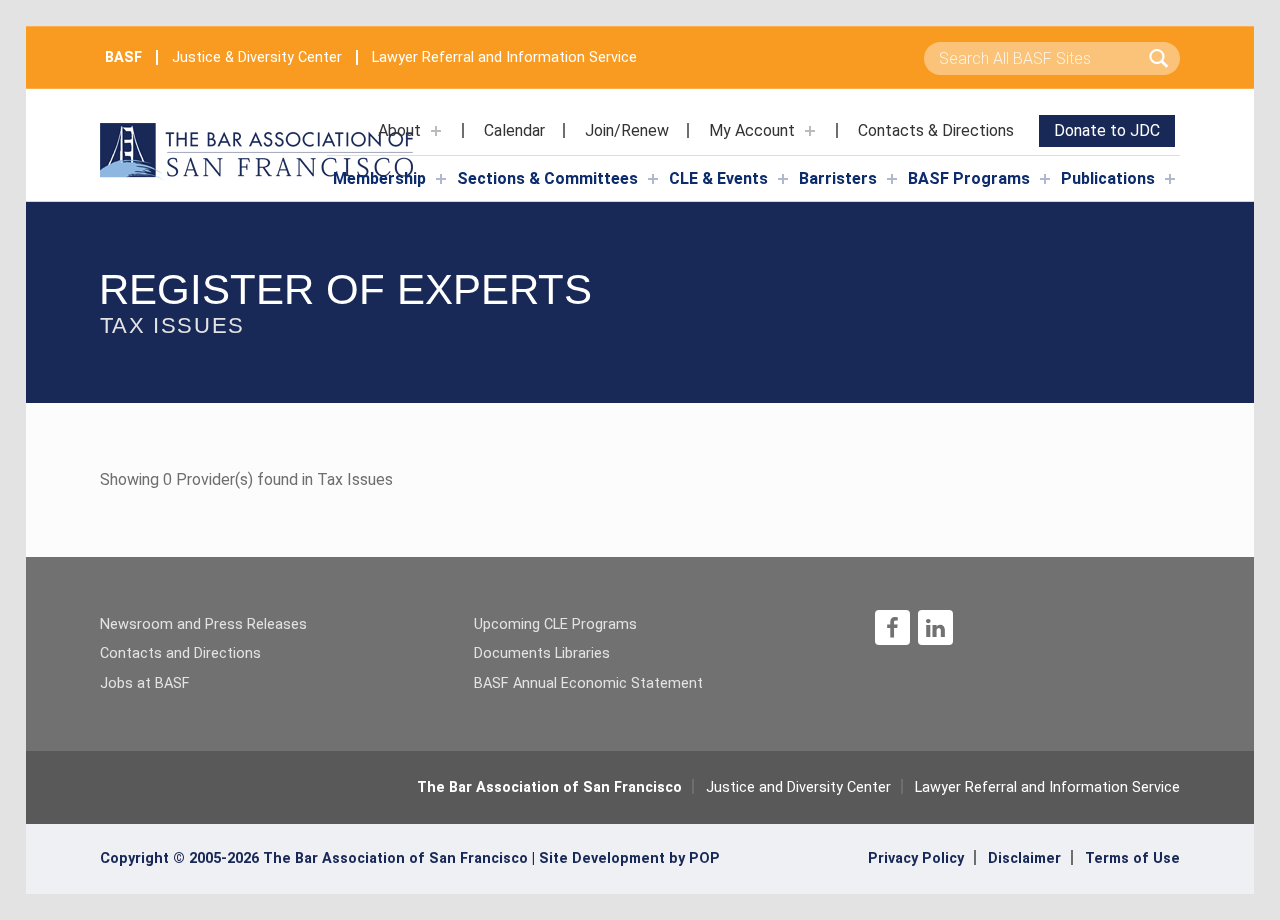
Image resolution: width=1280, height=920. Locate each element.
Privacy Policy (916, 858)
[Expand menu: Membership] (441, 179)
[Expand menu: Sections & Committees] (653, 179)
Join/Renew (627, 130)
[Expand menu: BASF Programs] (1045, 179)
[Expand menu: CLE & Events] (783, 179)
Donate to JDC (1107, 130)
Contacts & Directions (936, 130)
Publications (1108, 178)
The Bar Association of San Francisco (549, 787)
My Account (752, 130)
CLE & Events (718, 178)
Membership (379, 178)
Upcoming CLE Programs (555, 624)
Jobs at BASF (145, 683)
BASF (123, 57)
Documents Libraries (542, 653)
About (399, 130)
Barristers (838, 178)
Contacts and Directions (180, 653)
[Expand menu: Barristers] (892, 179)
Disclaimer (1024, 858)
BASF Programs (969, 178)
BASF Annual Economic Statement (588, 683)
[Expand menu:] (436, 131)
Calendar (514, 130)
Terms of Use (1132, 858)
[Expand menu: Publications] (1170, 179)
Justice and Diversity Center (798, 787)
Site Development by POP (629, 858)
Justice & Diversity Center (257, 57)
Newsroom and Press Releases (203, 624)
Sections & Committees (547, 178)
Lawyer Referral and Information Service (504, 57)
